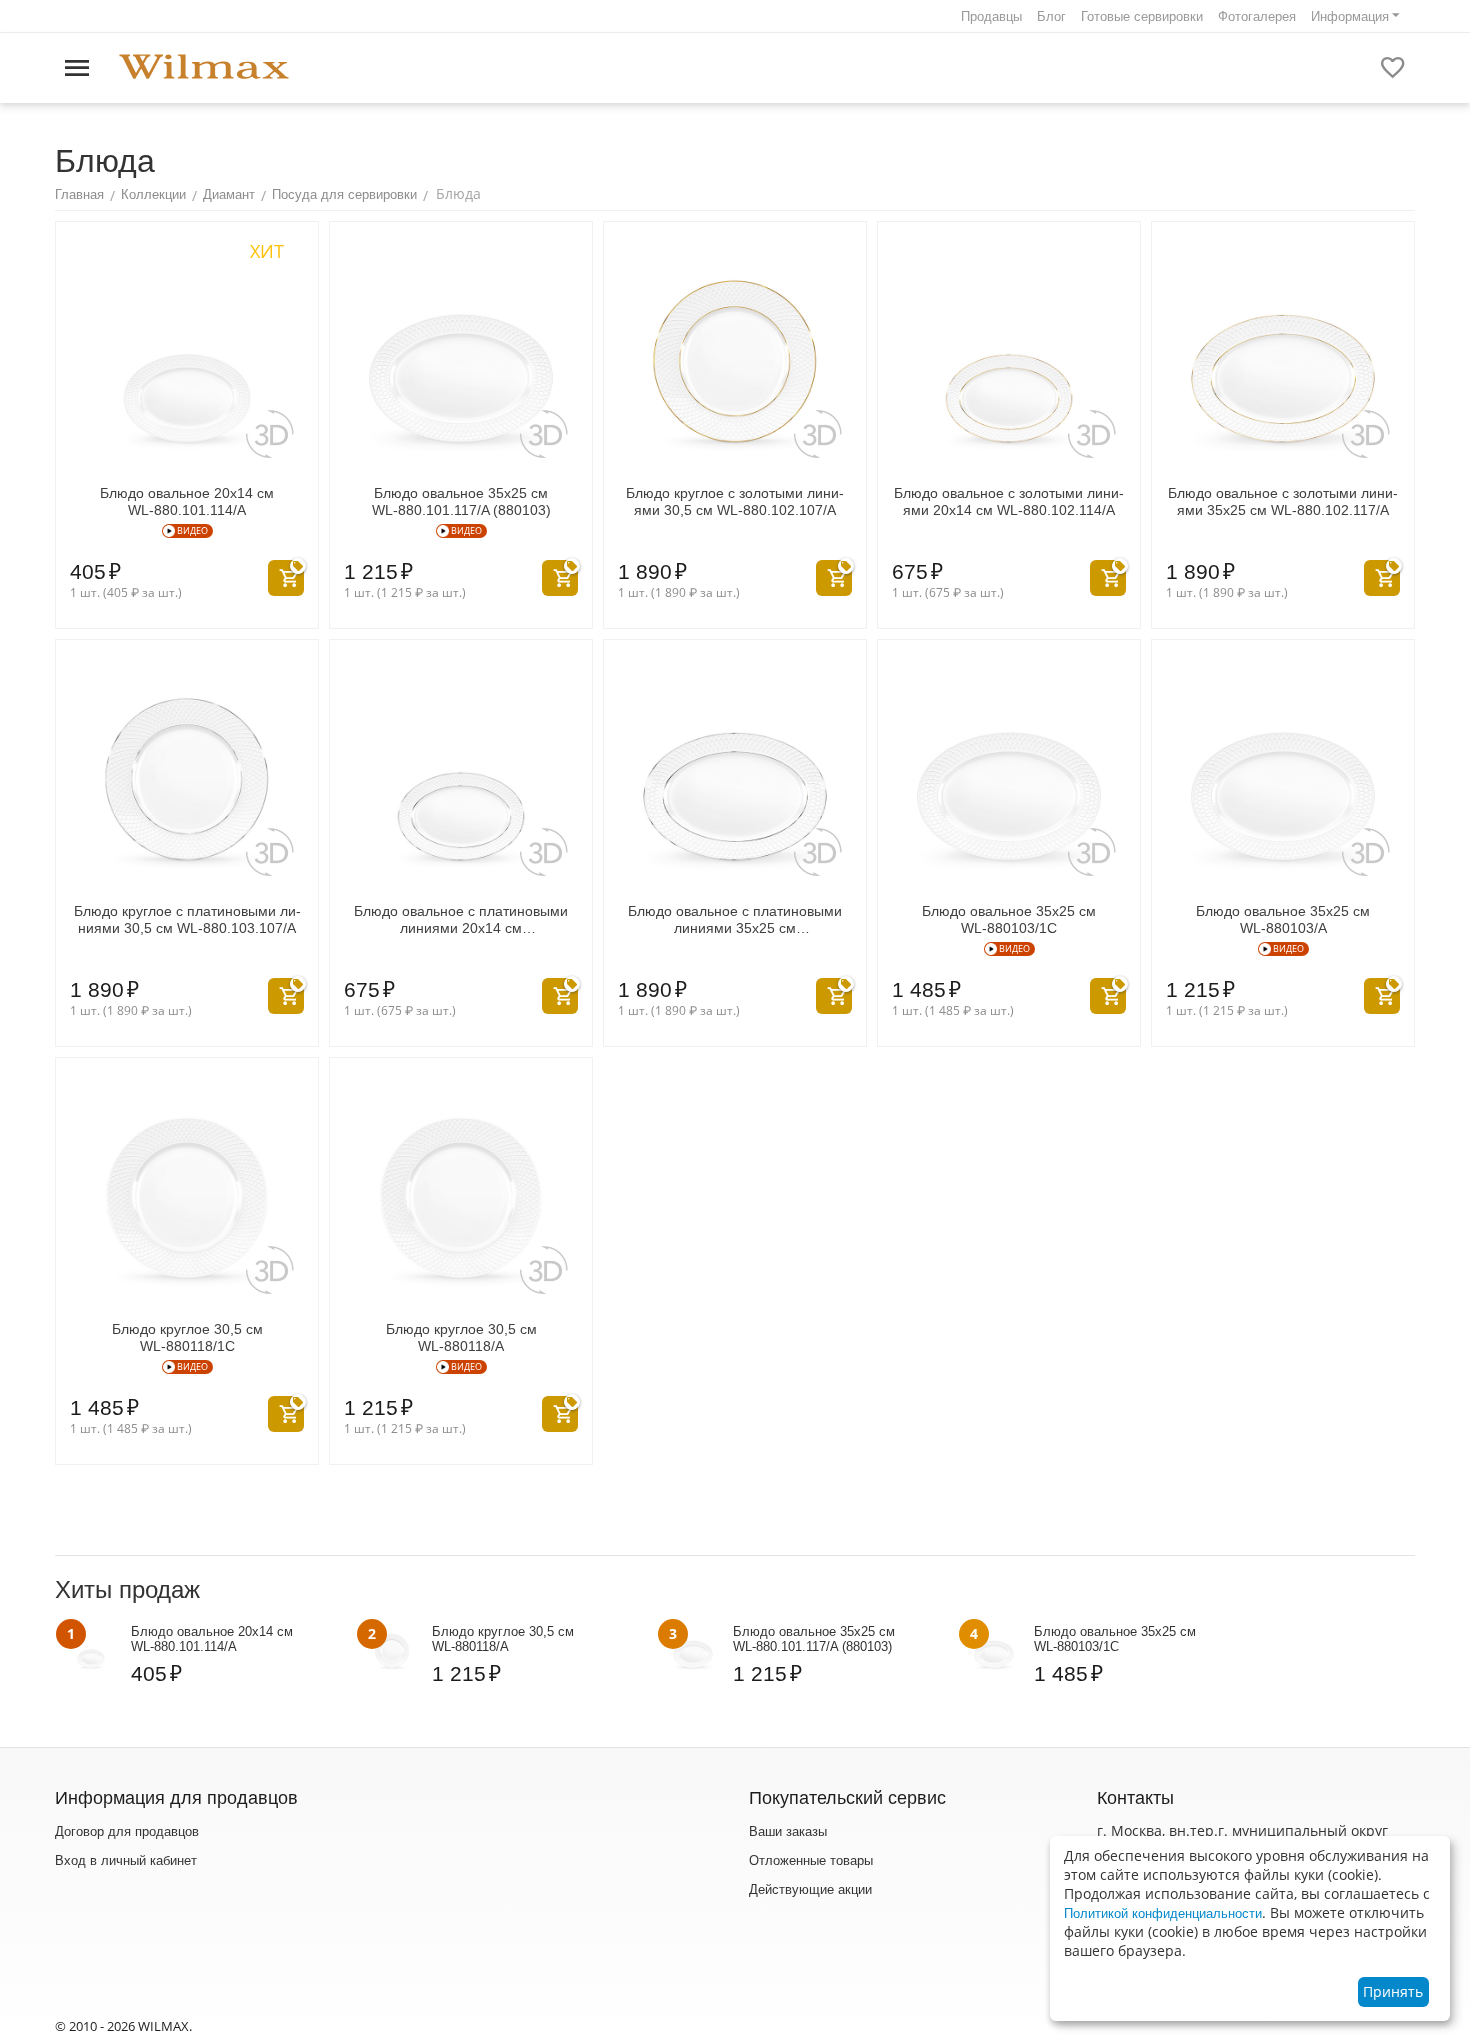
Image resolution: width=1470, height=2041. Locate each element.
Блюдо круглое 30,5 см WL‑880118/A (461, 1337)
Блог (1051, 16)
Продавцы (991, 16)
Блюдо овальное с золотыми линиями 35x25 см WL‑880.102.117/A (1283, 501)
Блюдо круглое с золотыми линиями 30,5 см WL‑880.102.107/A (735, 501)
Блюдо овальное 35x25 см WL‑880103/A (1283, 919)
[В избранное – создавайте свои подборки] (1393, 68)
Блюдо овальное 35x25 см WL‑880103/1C (1009, 919)
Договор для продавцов (127, 1831)
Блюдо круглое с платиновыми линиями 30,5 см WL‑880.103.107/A (187, 919)
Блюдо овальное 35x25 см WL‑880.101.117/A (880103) (461, 501)
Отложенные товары (811, 1860)
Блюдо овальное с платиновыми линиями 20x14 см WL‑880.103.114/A (461, 920)
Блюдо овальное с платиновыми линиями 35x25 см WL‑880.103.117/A (735, 920)
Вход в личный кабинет (126, 1860)
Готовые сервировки (1142, 16)
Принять (1393, 1991)
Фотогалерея (1257, 16)
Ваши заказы (788, 1831)
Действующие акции (810, 1889)
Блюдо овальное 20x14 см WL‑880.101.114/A (187, 501)
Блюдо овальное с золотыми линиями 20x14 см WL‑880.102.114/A (1009, 501)
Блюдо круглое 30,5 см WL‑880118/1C (187, 1337)
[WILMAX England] (204, 67)
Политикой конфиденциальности (1163, 1913)
